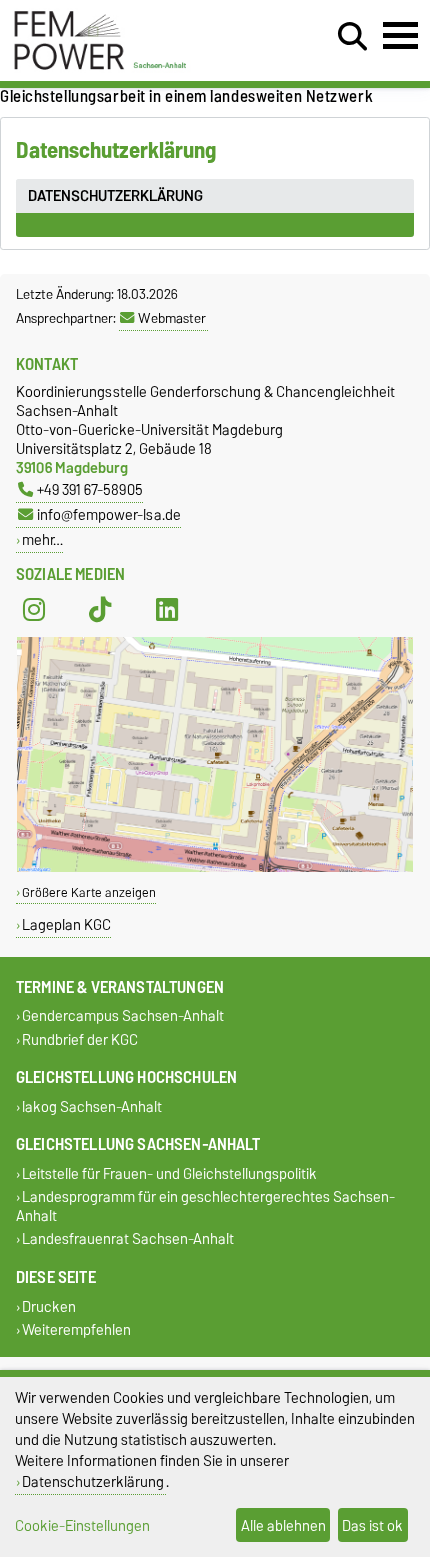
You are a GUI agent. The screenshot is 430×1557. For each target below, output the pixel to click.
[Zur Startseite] (101, 68)
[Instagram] (34, 610)
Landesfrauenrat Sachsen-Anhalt (128, 1239)
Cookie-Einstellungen (82, 1525)
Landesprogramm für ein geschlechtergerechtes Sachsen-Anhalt (205, 1207)
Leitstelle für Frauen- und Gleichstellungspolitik (169, 1173)
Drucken (49, 1306)
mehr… (42, 539)
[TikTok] (100, 610)
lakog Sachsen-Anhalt (92, 1106)
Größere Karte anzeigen (89, 892)
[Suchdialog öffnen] (352, 37)
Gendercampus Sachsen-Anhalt (123, 1016)
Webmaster (172, 318)
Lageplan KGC (66, 924)
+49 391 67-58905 (90, 489)
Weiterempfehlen (76, 1329)
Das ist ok (372, 1525)
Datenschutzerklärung (93, 1481)
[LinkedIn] (167, 610)
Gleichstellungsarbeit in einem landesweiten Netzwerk (186, 96)
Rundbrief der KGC (80, 1039)
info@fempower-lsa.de (109, 514)
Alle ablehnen (283, 1525)
